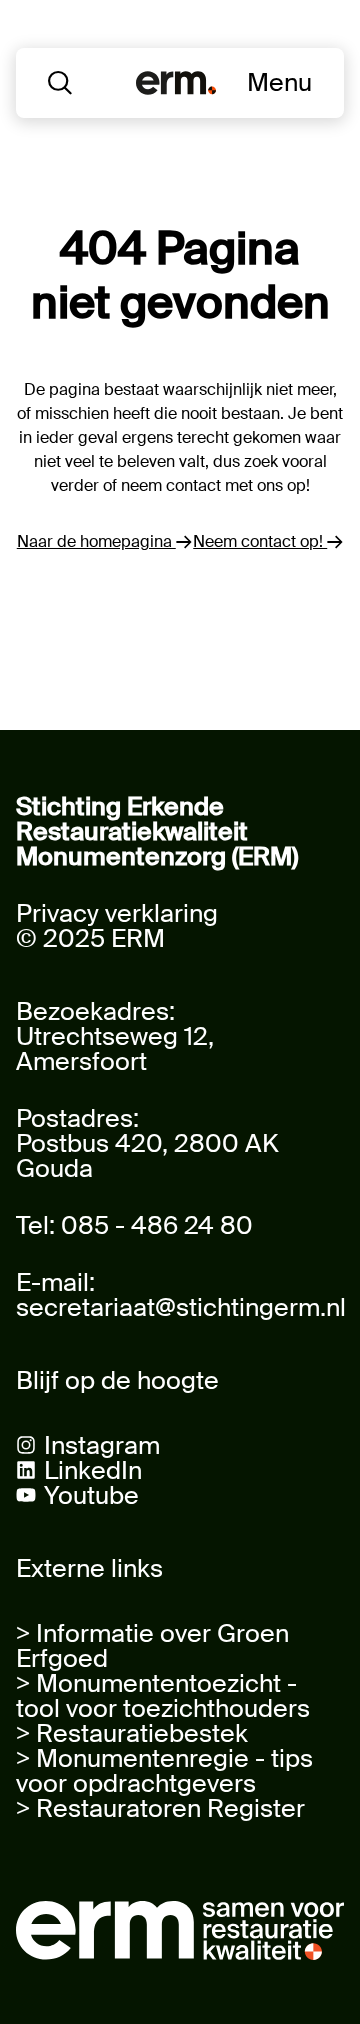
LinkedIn (93, 1470)
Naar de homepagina (96, 541)
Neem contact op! (260, 541)
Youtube (91, 1495)
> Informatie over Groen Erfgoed (152, 1646)
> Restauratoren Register (160, 1808)
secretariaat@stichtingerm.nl (181, 1307)
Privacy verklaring (117, 913)
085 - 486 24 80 (157, 1225)
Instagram (102, 1445)
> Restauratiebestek (132, 1733)
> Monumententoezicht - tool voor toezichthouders (163, 1696)
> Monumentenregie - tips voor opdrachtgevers (164, 1771)
